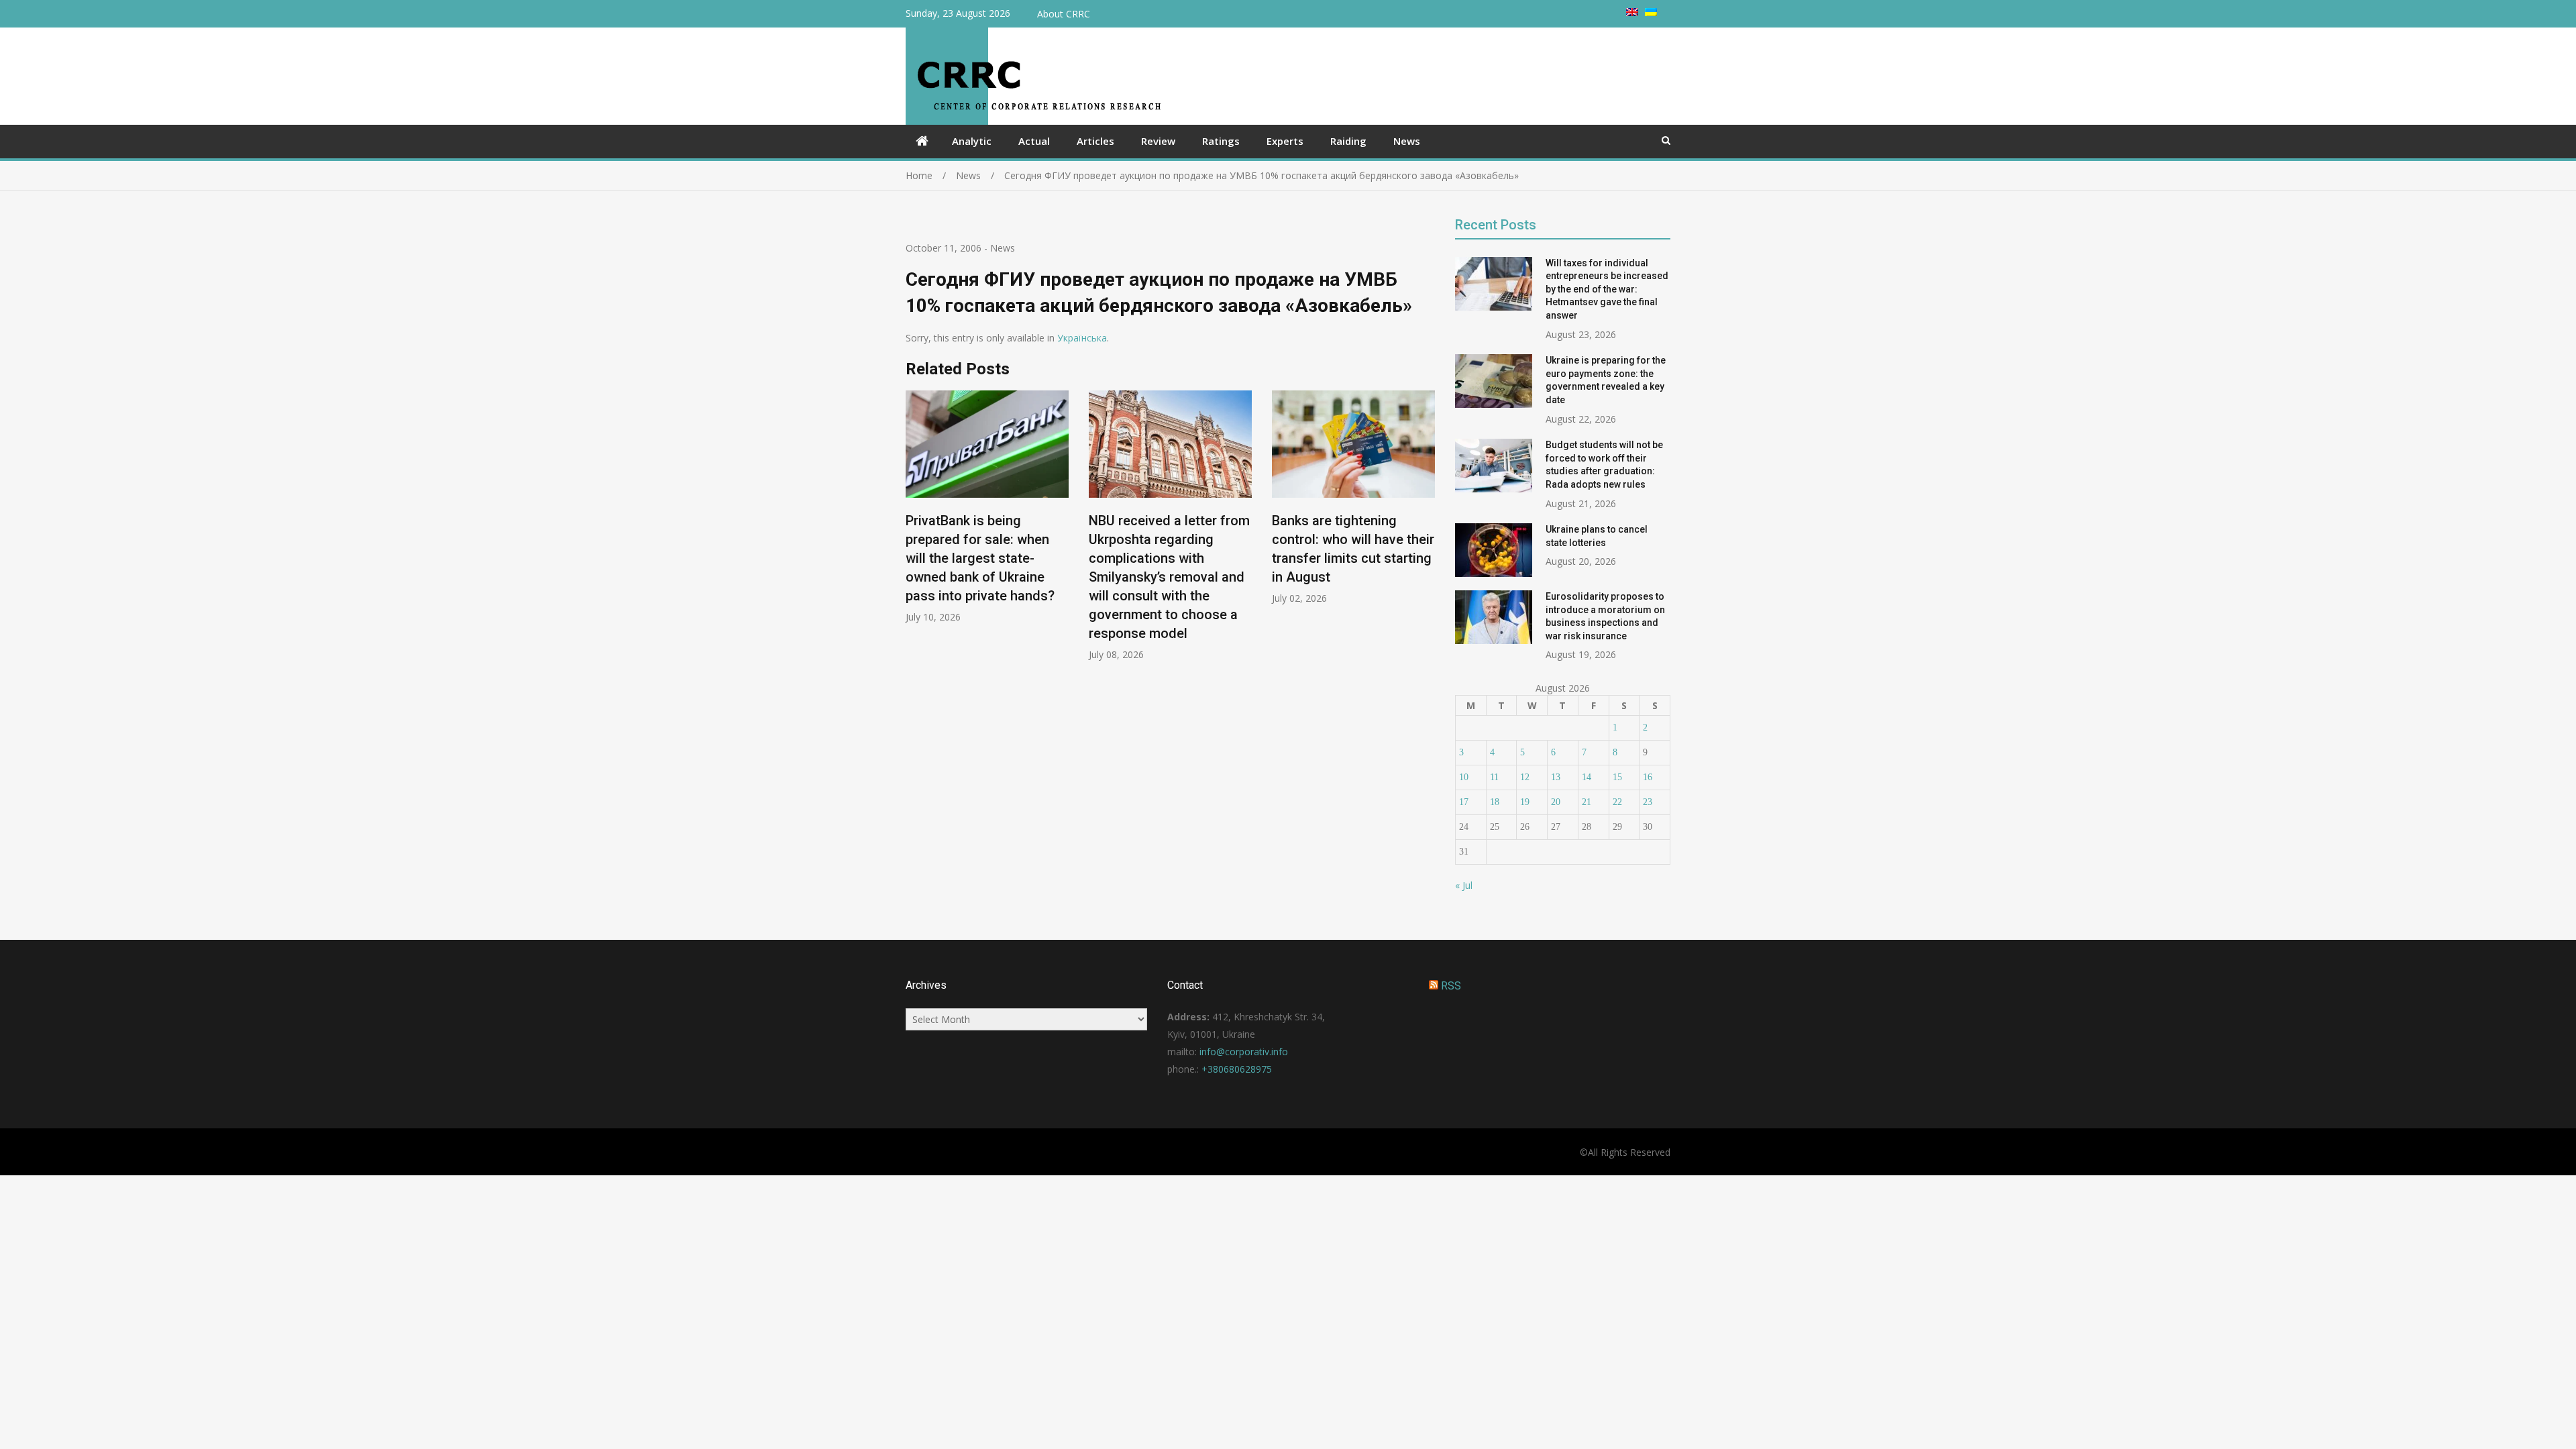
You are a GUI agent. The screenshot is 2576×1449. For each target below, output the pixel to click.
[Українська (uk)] (1651, 12)
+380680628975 (1237, 1069)
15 (1617, 777)
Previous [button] (914, 532)
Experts (1285, 141)
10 (1464, 777)
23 (1648, 802)
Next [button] (1426, 532)
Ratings (1221, 141)
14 (1587, 777)
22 (1617, 802)
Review (1158, 141)
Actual (1034, 141)
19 (1525, 802)
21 (1587, 802)
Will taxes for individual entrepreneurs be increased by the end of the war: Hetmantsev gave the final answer (1607, 289)
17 (1464, 802)
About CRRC (1064, 14)
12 (1525, 777)
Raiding (1348, 141)
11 (1494, 777)
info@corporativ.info (1244, 1052)
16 (1648, 777)
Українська (1082, 338)
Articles (1095, 141)
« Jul (1464, 885)
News (1407, 141)
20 (1556, 802)
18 (1495, 802)
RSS (1451, 986)
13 (1556, 777)
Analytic (972, 141)
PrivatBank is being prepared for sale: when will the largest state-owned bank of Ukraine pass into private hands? (980, 558)
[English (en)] (1632, 12)
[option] (987, 507)
